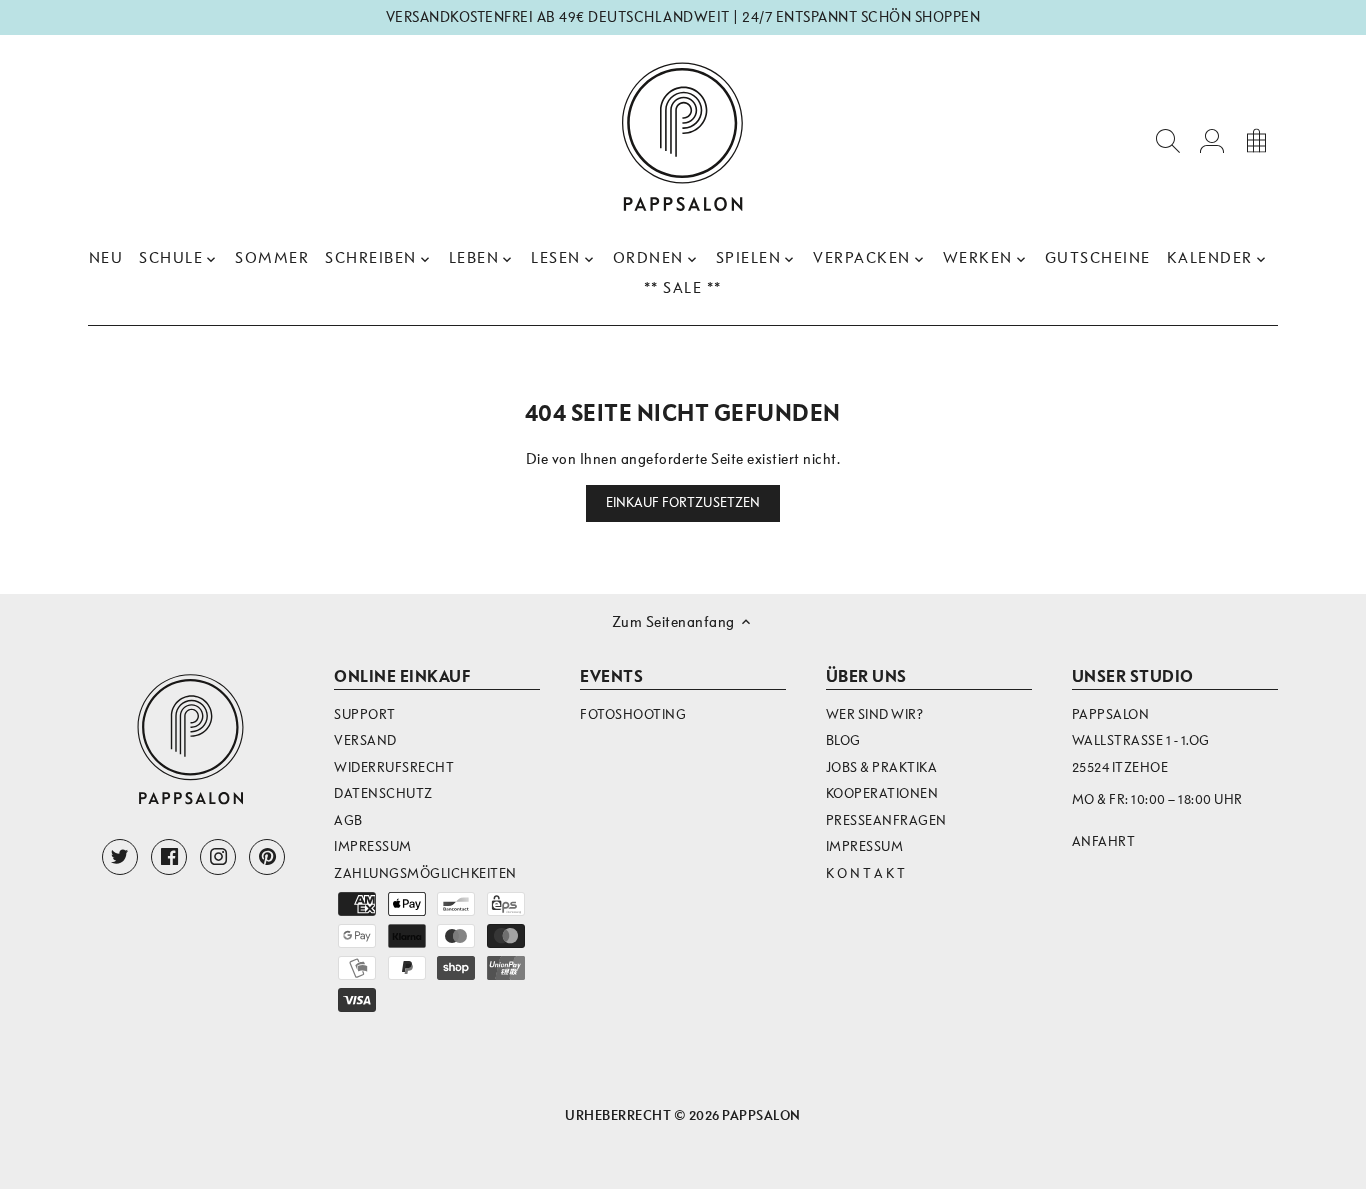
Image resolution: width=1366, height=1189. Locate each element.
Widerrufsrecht (394, 767)
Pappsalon (761, 1115)
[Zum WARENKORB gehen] (1256, 139)
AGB (348, 820)
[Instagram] (218, 857)
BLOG (843, 740)
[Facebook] (169, 857)
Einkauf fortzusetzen (683, 503)
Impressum (373, 846)
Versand (365, 740)
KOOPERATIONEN (882, 793)
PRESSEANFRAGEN (886, 820)
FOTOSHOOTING (633, 714)
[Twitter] (120, 857)
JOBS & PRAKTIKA (882, 767)
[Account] (1212, 139)
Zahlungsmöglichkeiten (425, 873)
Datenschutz (383, 793)
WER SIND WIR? (875, 714)
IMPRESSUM (865, 846)
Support (365, 714)
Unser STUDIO (1133, 676)
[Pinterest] (267, 857)
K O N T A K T (866, 873)
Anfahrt (1104, 841)
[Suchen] (1168, 139)
